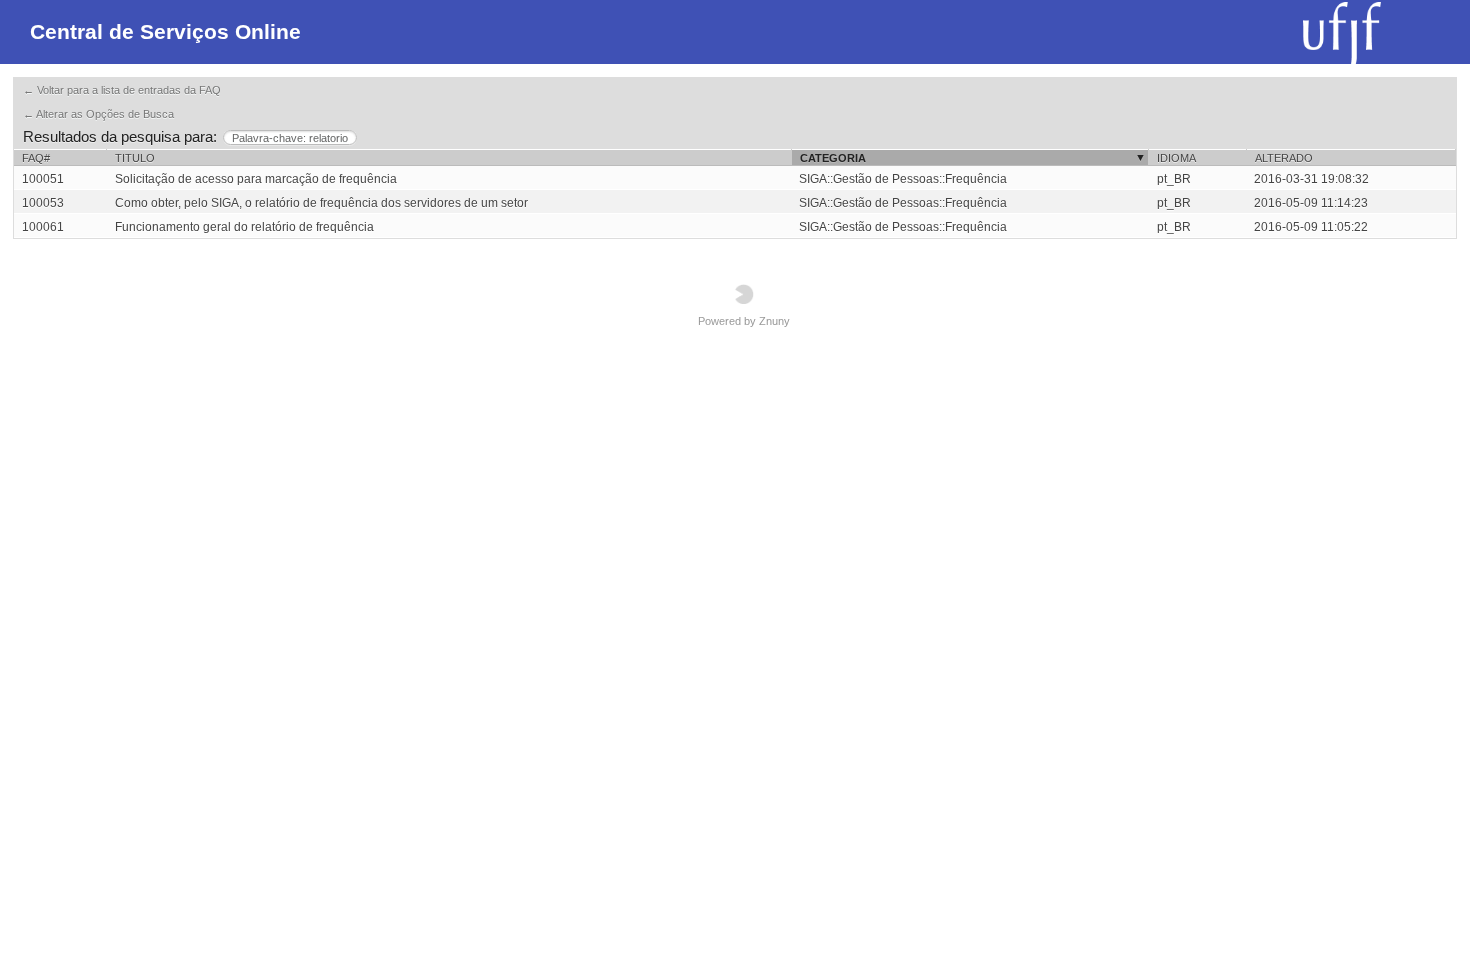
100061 (43, 227)
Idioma (1176, 158)
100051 (43, 179)
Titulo (135, 158)
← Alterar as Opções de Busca (98, 114)
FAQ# (36, 158)
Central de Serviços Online (165, 31)
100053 (43, 203)
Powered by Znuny (744, 321)
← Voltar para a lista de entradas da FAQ (122, 90)
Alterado (1284, 158)
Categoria (833, 158)
